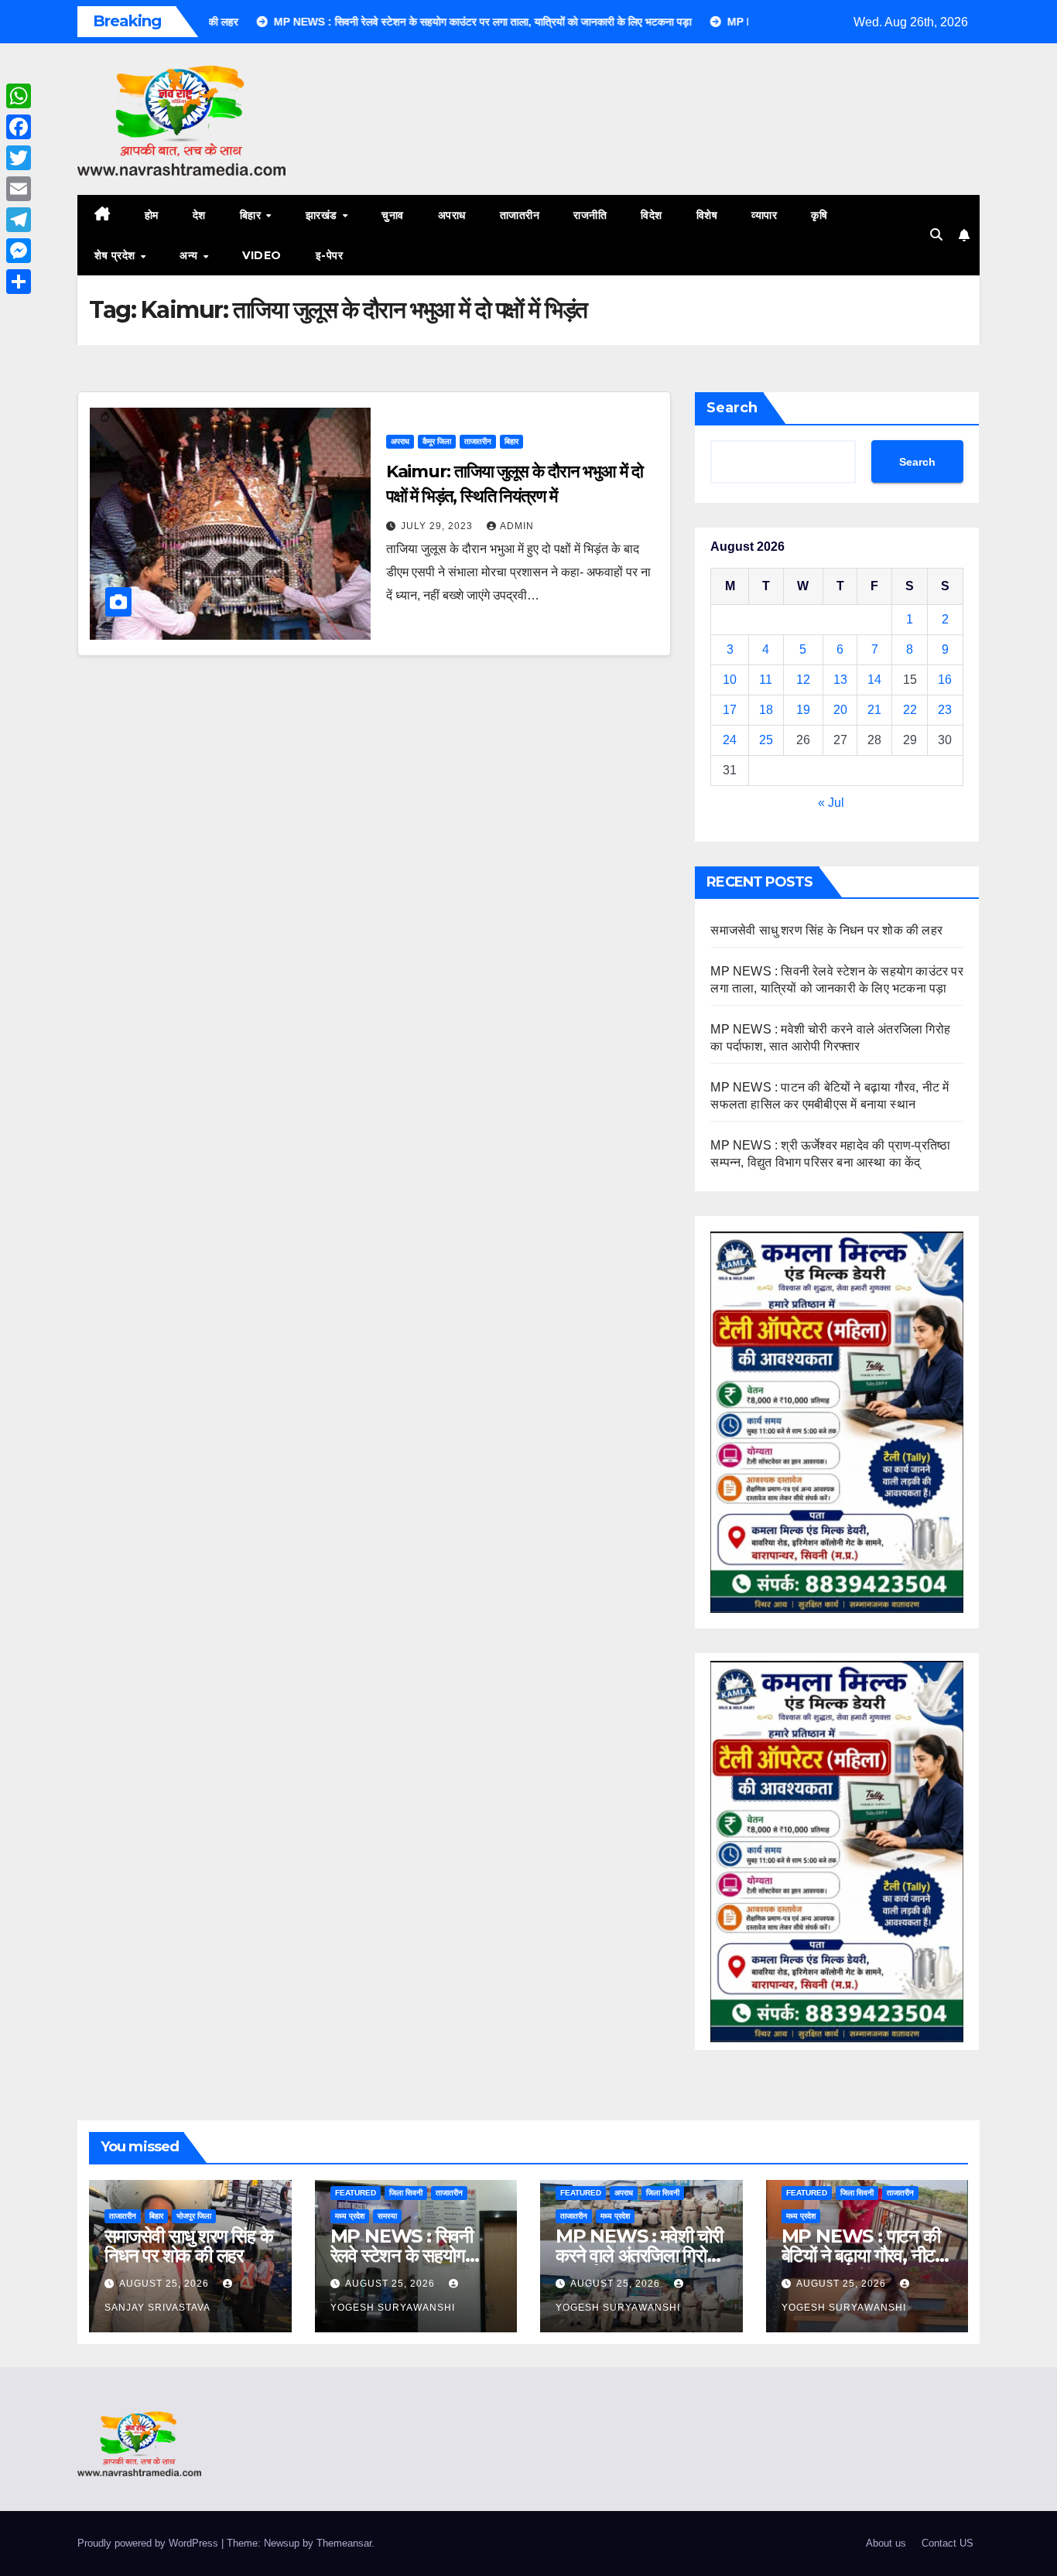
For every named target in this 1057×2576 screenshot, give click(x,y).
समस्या (387, 2216)
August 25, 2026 (166, 2284)
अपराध (452, 215)
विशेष (707, 215)
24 (730, 740)
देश (199, 215)
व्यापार (764, 215)
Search (732, 408)
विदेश (652, 215)
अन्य (190, 255)
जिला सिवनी (406, 2193)
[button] (936, 235)
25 (766, 740)
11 (766, 680)
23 (945, 710)
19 (803, 710)
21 (874, 710)
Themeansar (344, 2543)
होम (152, 215)
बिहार (252, 215)
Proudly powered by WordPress (149, 2543)
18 (766, 710)
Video (262, 255)
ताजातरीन (520, 215)
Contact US (948, 2543)
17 (730, 710)
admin (517, 526)
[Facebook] (19, 127)
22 (910, 710)
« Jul (831, 803)
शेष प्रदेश (116, 255)
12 (803, 680)
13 (840, 680)
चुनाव (393, 215)
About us (886, 2543)
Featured (356, 2193)
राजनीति (590, 215)
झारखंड (323, 215)
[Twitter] (19, 158)
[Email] (19, 189)
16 (945, 680)
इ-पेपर (330, 255)
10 (730, 680)
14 (874, 680)
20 (840, 710)
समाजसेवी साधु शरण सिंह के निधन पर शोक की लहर (826, 930)
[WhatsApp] (19, 96)
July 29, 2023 (438, 526)
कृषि (819, 215)
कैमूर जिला (437, 441)
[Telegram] (19, 220)
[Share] (19, 282)
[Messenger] (19, 251)
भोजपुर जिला (194, 2216)
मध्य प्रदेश (350, 2216)
